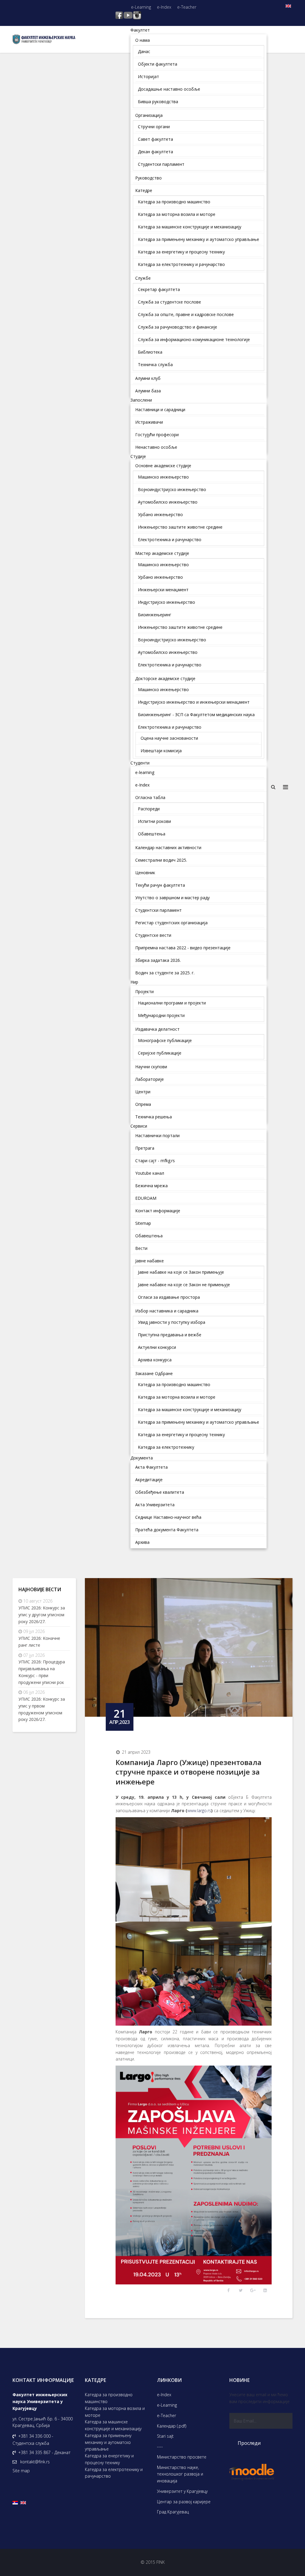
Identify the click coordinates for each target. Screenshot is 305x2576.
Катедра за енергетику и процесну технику (109, 2459)
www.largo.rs (199, 1811)
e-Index (164, 7)
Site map (21, 2471)
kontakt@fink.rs (35, 2462)
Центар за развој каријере (184, 2502)
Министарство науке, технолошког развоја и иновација (180, 2474)
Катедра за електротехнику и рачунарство (114, 2473)
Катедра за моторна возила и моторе (115, 2412)
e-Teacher (187, 7)
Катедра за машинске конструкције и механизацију (113, 2425)
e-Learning (141, 7)
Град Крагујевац (173, 2512)
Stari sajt (165, 2436)
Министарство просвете (182, 2457)
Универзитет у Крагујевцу (182, 2491)
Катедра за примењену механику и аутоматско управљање (108, 2442)
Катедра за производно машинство (109, 2398)
